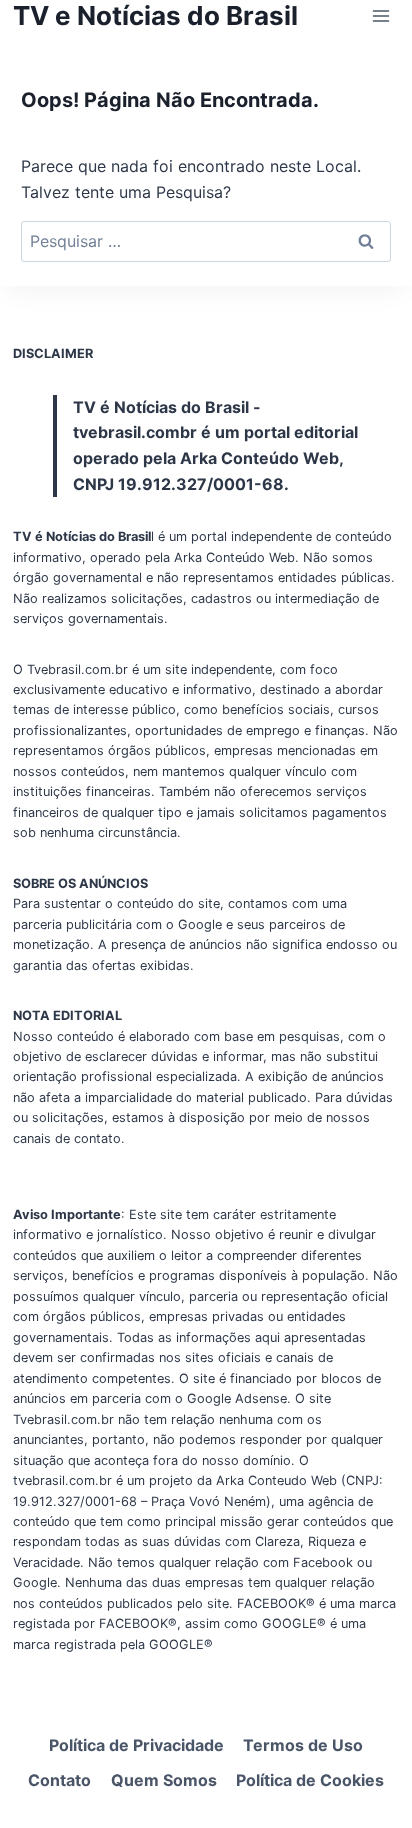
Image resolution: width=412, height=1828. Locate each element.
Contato (59, 1780)
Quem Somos (164, 1780)
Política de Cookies (310, 1780)
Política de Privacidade (136, 1745)
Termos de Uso (303, 1745)
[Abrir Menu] (380, 15)
